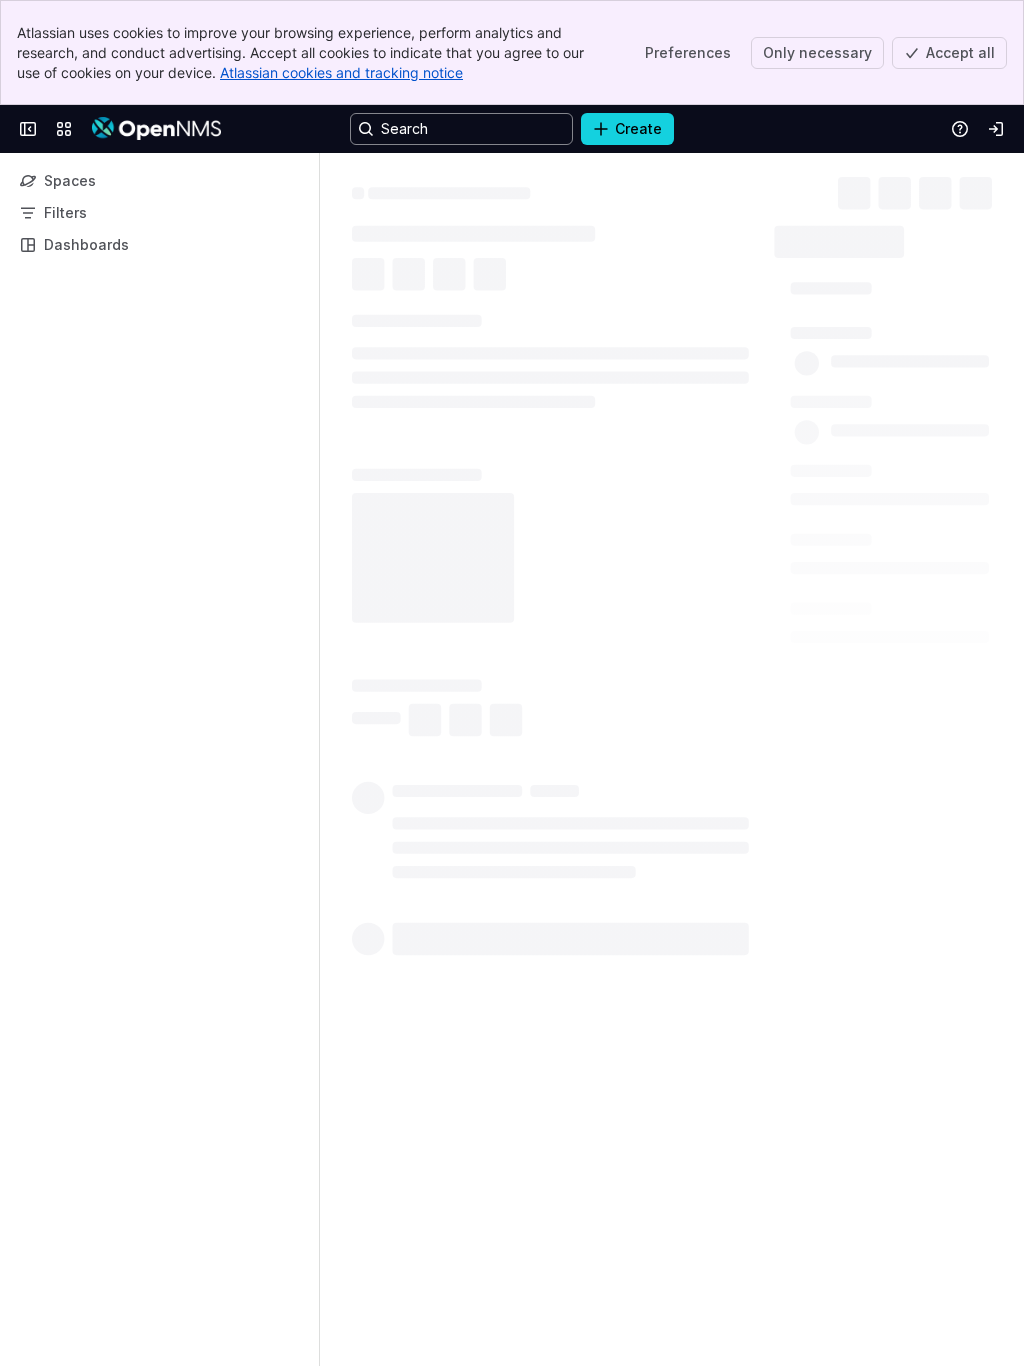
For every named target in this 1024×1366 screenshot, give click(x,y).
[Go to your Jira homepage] (156, 129)
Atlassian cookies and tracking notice (341, 72)
